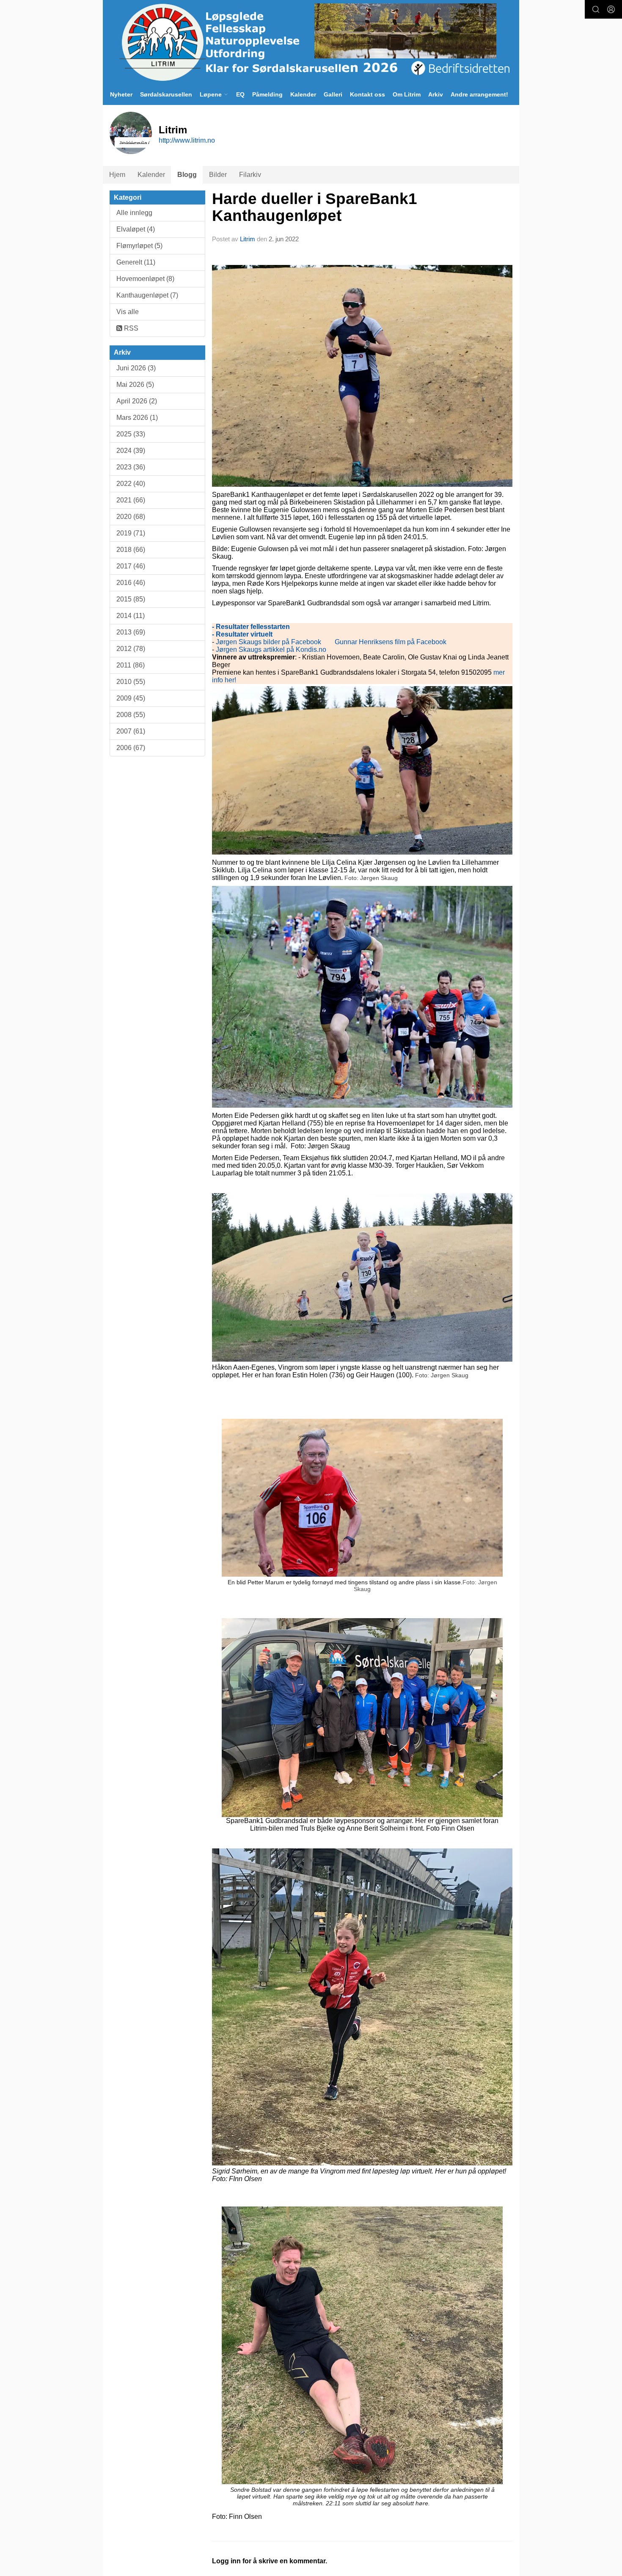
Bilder (218, 175)
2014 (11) (131, 616)
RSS (130, 328)
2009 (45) (131, 698)
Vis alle (128, 312)
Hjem (117, 175)
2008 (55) (131, 715)
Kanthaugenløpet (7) (147, 295)
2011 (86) (131, 665)
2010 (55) (131, 682)
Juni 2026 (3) (136, 368)
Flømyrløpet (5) (139, 246)
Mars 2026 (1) (137, 418)
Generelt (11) (136, 262)
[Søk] (596, 9)
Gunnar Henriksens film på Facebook (391, 642)
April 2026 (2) (137, 401)
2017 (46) (131, 566)
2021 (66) (131, 500)
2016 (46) (131, 583)
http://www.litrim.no (187, 140)
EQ (240, 94)
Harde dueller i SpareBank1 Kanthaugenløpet (315, 207)
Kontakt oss (367, 94)
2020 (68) (131, 517)
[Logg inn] (611, 9)
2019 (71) (131, 533)
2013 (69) (131, 632)
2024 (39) (131, 451)
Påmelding (267, 94)
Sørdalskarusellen (166, 94)
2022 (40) (131, 484)
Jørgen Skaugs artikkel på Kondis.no (270, 650)
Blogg (187, 175)
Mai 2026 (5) (135, 385)
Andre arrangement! (479, 94)
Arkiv (436, 94)
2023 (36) (131, 467)
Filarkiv (250, 175)
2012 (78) (131, 649)
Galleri (333, 94)
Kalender (303, 94)
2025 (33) (131, 434)
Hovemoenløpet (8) (145, 279)
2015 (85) (131, 599)
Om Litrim (407, 94)
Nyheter (121, 94)
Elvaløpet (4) (136, 229)
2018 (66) (131, 550)
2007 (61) (131, 731)
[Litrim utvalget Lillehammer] (311, 42)
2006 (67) (131, 748)
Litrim (248, 239)
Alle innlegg (134, 213)
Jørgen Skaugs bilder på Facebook (268, 642)
